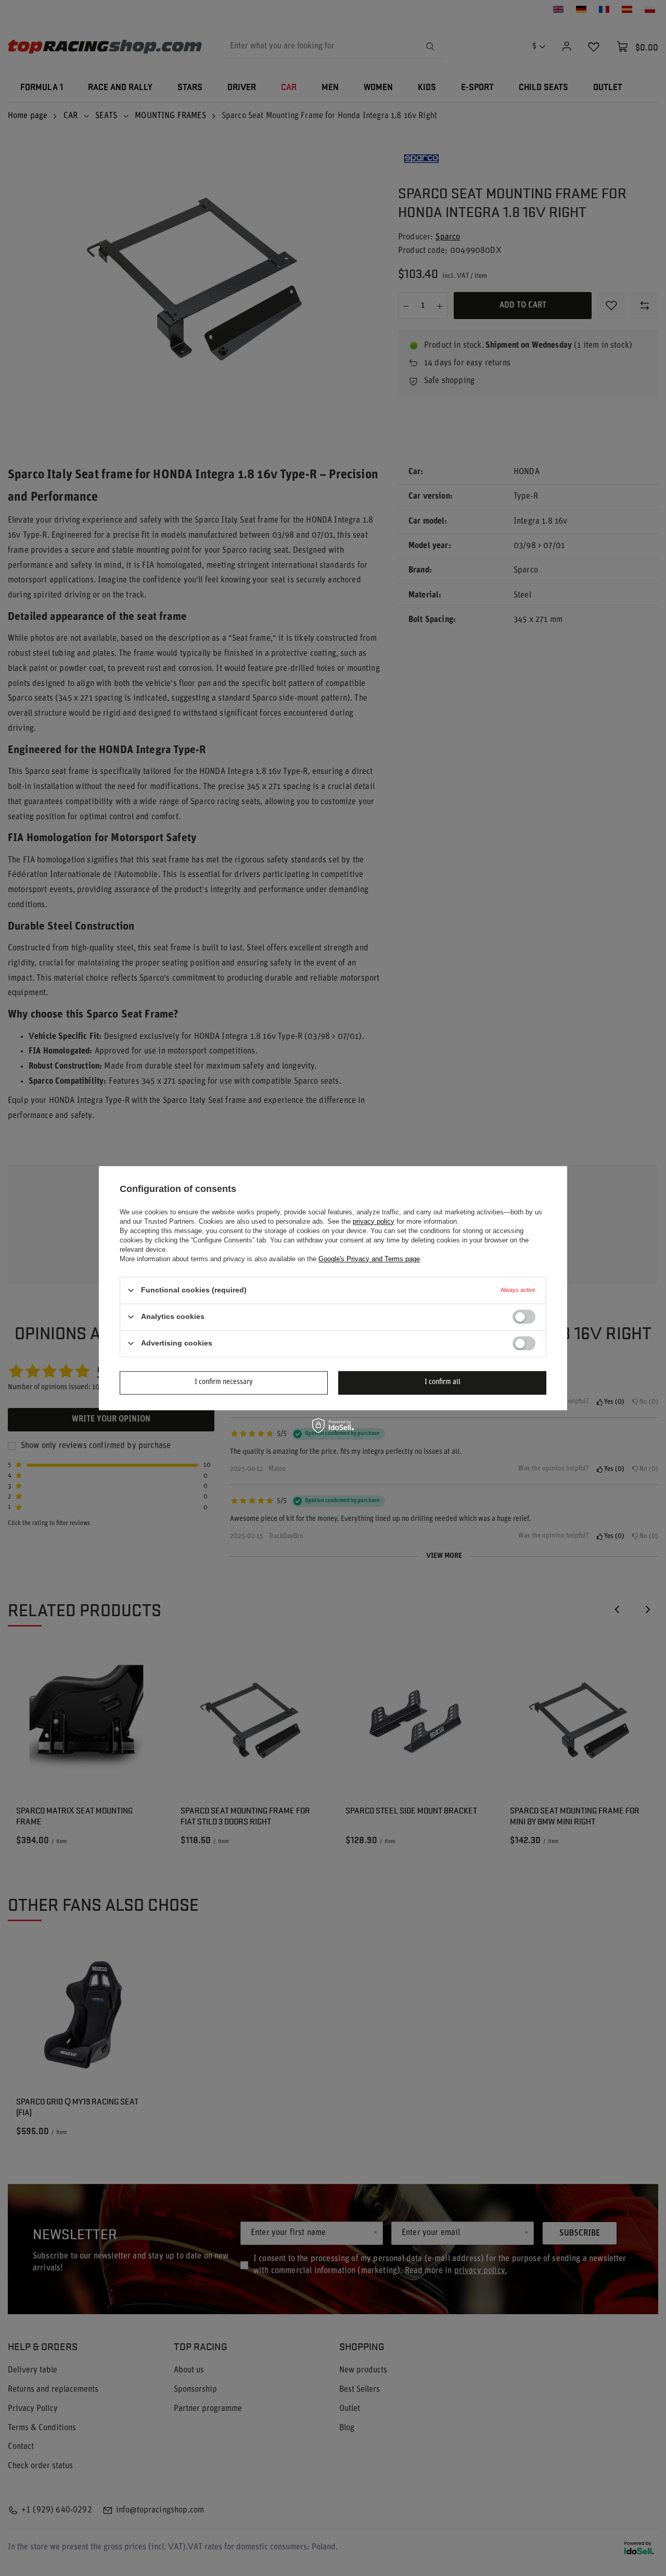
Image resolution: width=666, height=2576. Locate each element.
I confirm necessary (224, 1382)
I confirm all (443, 1382)
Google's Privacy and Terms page (369, 1259)
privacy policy (374, 1221)
